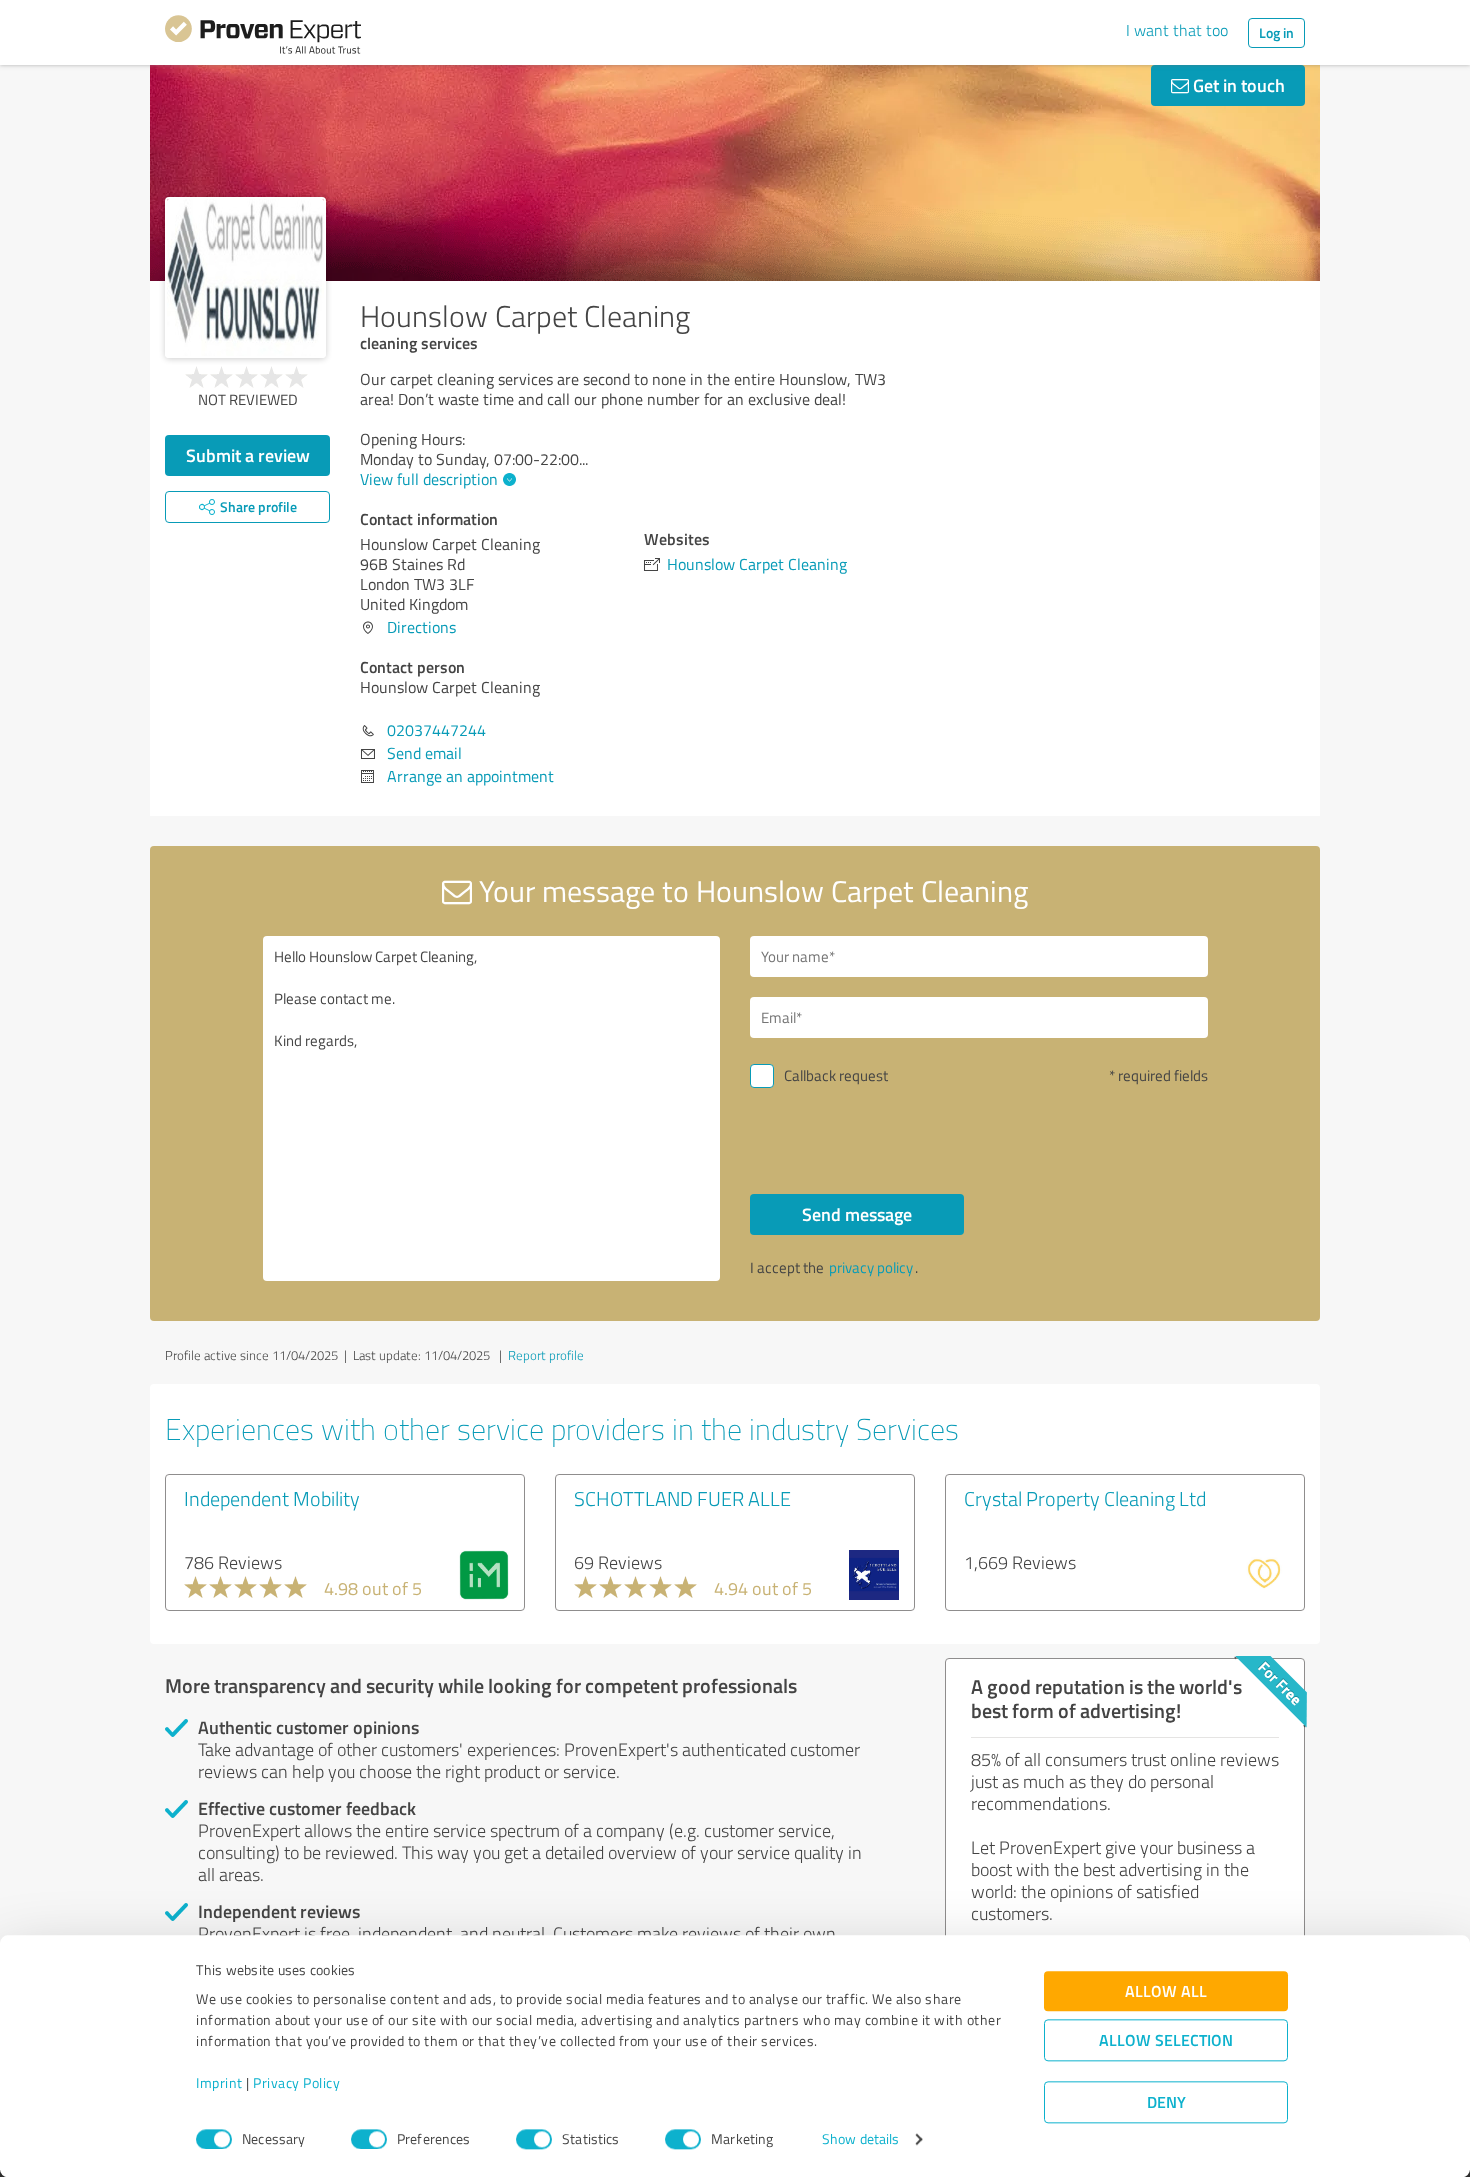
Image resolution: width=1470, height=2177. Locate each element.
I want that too (1177, 30)
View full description (429, 479)
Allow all (1166, 1991)
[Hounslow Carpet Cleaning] (245, 277)
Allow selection (1166, 2040)
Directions (421, 627)
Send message (857, 1214)
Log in (1276, 32)
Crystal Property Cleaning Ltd (1085, 1498)
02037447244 (436, 730)
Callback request (836, 1075)
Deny (1166, 2102)
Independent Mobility (272, 1498)
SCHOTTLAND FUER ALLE (682, 1498)
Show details (860, 2139)
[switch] (369, 2139)
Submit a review (248, 455)
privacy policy (871, 1267)
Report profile (546, 1355)
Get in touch (1237, 85)
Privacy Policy (296, 2083)
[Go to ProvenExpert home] (263, 38)
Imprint (219, 2083)
